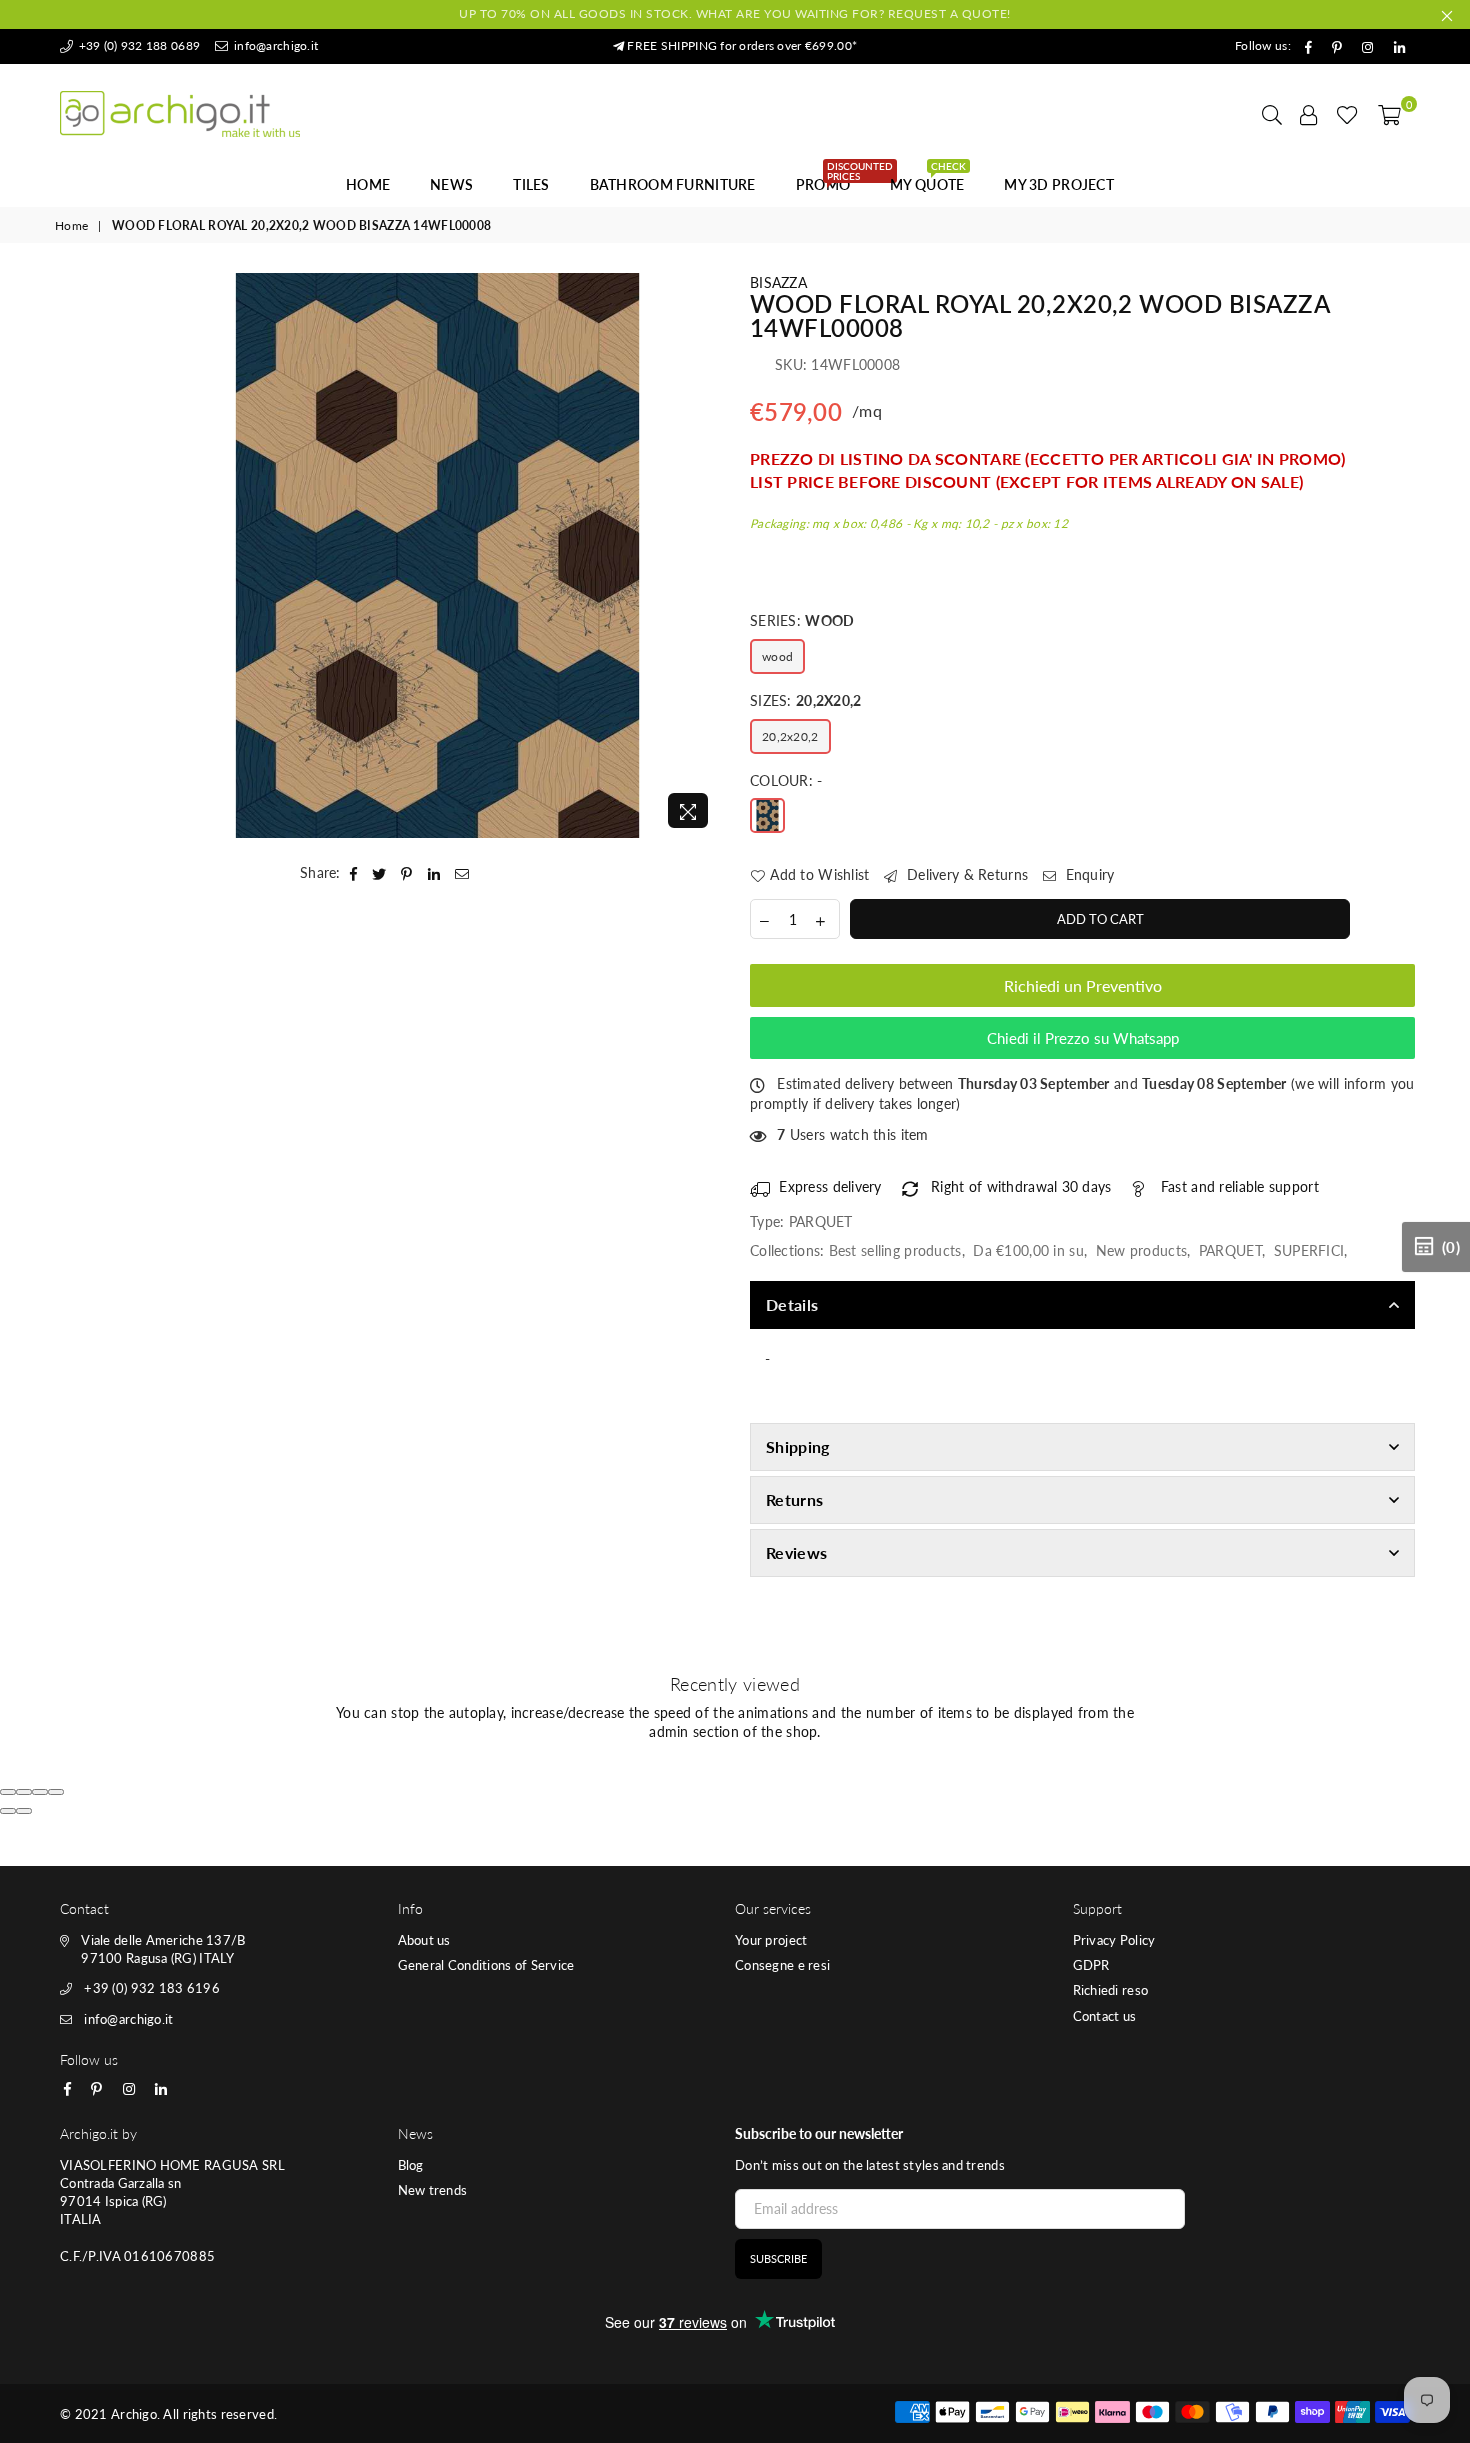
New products (1141, 1250)
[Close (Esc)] (8, 1792)
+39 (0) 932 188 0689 (137, 45)
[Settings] (1309, 114)
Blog (411, 2165)
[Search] (1272, 114)
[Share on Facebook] (354, 873)
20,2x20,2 (790, 736)
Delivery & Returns (965, 874)
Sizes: (806, 700)
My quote (928, 179)
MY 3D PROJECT (1059, 184)
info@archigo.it (274, 45)
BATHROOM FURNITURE (673, 184)
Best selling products (895, 1250)
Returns (794, 1499)
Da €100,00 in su (1028, 1250)
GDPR (1091, 1965)
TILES (531, 184)
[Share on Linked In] (434, 873)
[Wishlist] (1347, 114)
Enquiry (1087, 874)
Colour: (786, 780)
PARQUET (1230, 1250)
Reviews (796, 1552)
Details (792, 1304)
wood (777, 656)
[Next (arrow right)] (24, 1811)
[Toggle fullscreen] (40, 1792)
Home (368, 184)
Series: (802, 620)
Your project (771, 1940)
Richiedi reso (1111, 1990)
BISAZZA (778, 282)
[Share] (24, 1792)
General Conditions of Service (486, 1965)
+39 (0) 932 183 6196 (152, 1988)
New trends (433, 2190)
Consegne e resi (782, 1965)
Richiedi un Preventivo (1083, 985)
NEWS (451, 184)
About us (424, 1940)
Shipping (798, 1446)
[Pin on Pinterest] (407, 873)
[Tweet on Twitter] (379, 873)
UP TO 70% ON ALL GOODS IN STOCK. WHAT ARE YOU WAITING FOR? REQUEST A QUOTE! (735, 13)
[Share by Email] (462, 873)
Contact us (1105, 2016)
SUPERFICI (1309, 1250)
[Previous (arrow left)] (8, 1811)
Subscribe (778, 2258)
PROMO (830, 179)
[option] (437, 555)
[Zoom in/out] (56, 1792)
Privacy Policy (1114, 1940)
